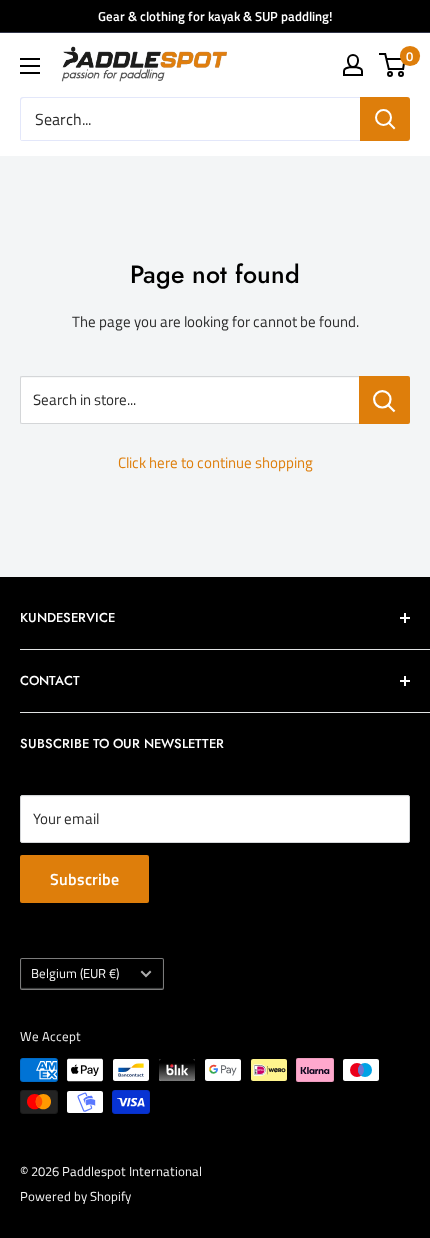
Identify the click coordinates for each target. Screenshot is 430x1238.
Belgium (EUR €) (75, 973)
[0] (393, 65)
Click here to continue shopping (215, 462)
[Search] (385, 119)
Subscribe (84, 879)
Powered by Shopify (75, 1196)
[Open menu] (30, 66)
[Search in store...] (384, 400)
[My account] (353, 65)
